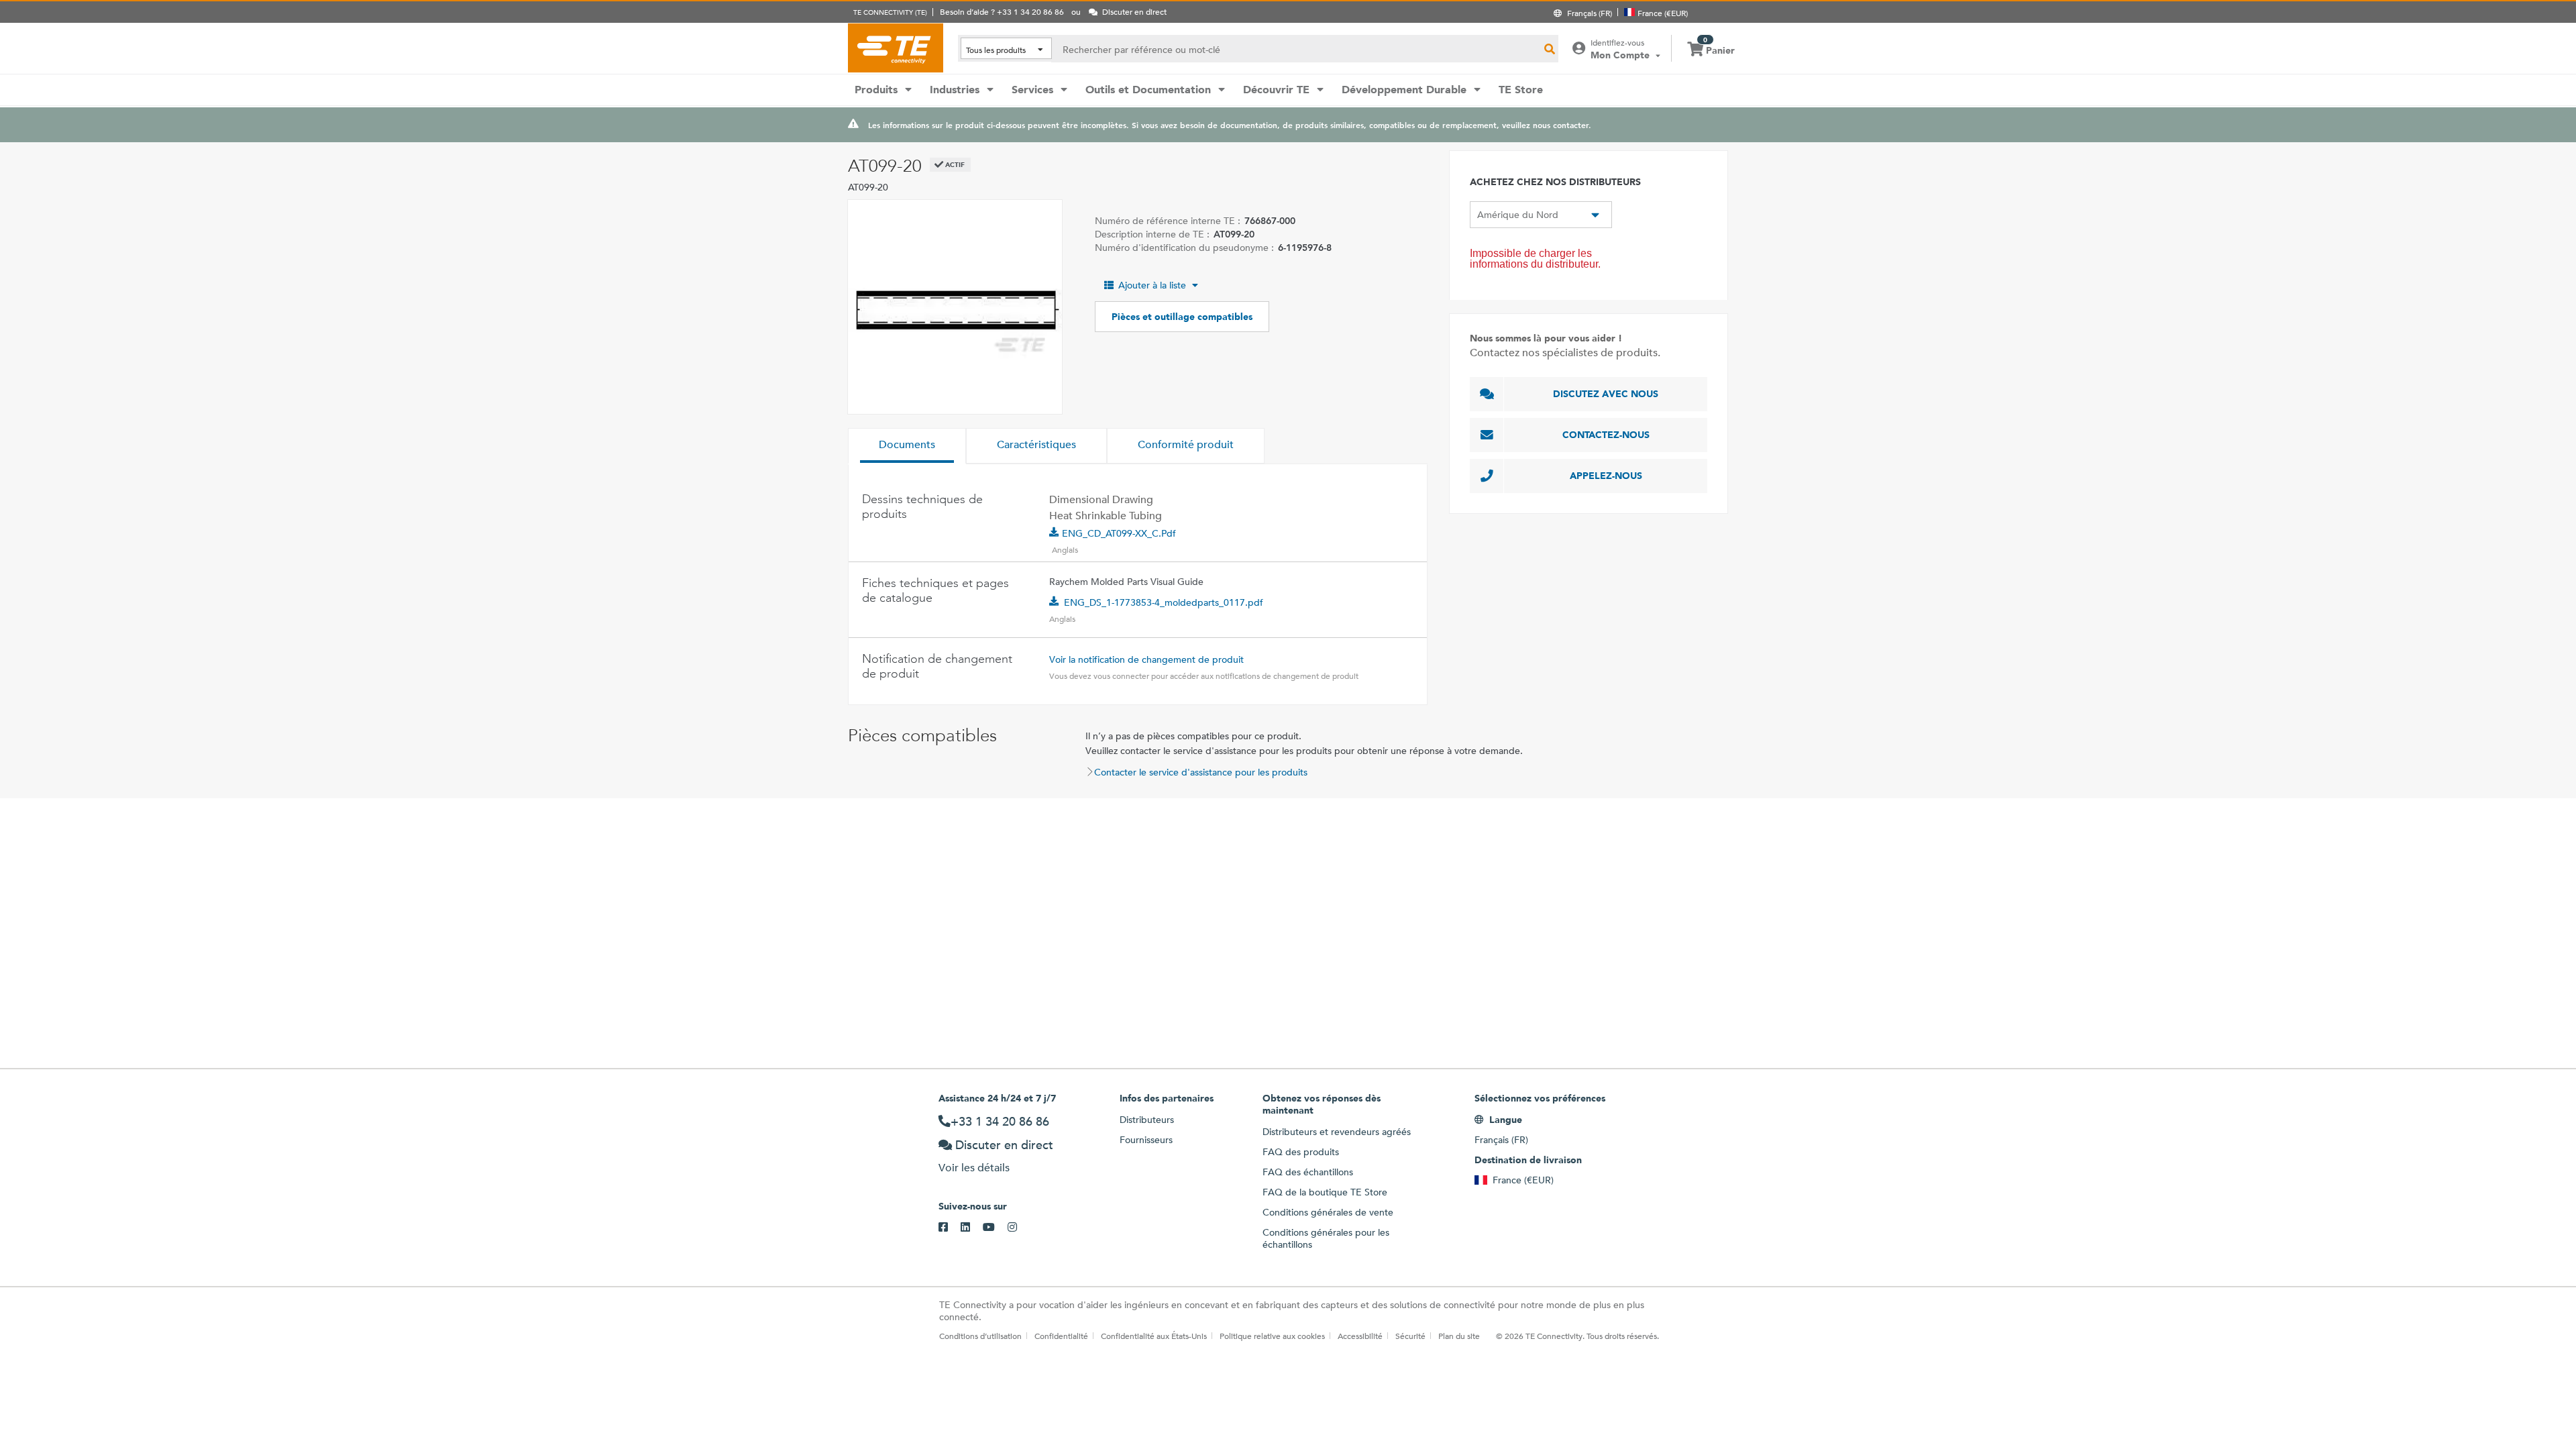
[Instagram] (1019, 1228)
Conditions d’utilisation (980, 1336)
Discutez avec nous (1606, 394)
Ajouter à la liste (1152, 285)
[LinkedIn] (972, 1228)
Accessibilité (1360, 1336)
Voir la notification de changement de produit (1146, 659)
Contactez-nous (1606, 435)
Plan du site (1459, 1336)
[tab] (907, 446)
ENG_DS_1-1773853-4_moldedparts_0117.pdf (1164, 602)
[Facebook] (950, 1228)
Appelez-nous (1606, 476)
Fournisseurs (1146, 1140)
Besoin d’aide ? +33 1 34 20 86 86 (1002, 11)
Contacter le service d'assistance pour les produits (1201, 772)
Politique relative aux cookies (1272, 1336)
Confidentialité (1061, 1336)
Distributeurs (1147, 1120)
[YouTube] (995, 1228)
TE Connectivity (896, 48)
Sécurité (1410, 1336)
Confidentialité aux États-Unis (1154, 1336)
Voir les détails (974, 1168)
